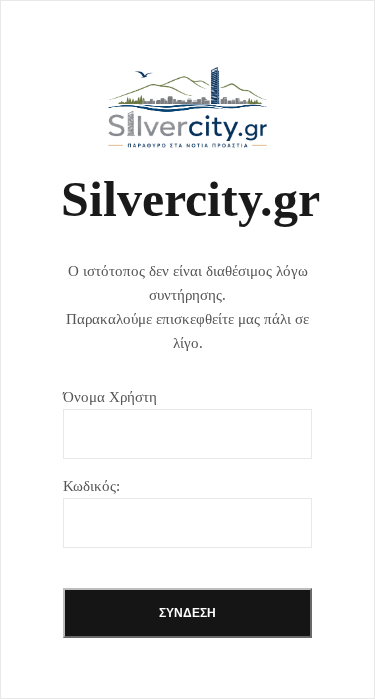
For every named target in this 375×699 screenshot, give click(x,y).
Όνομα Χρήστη (110, 397)
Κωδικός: (91, 486)
